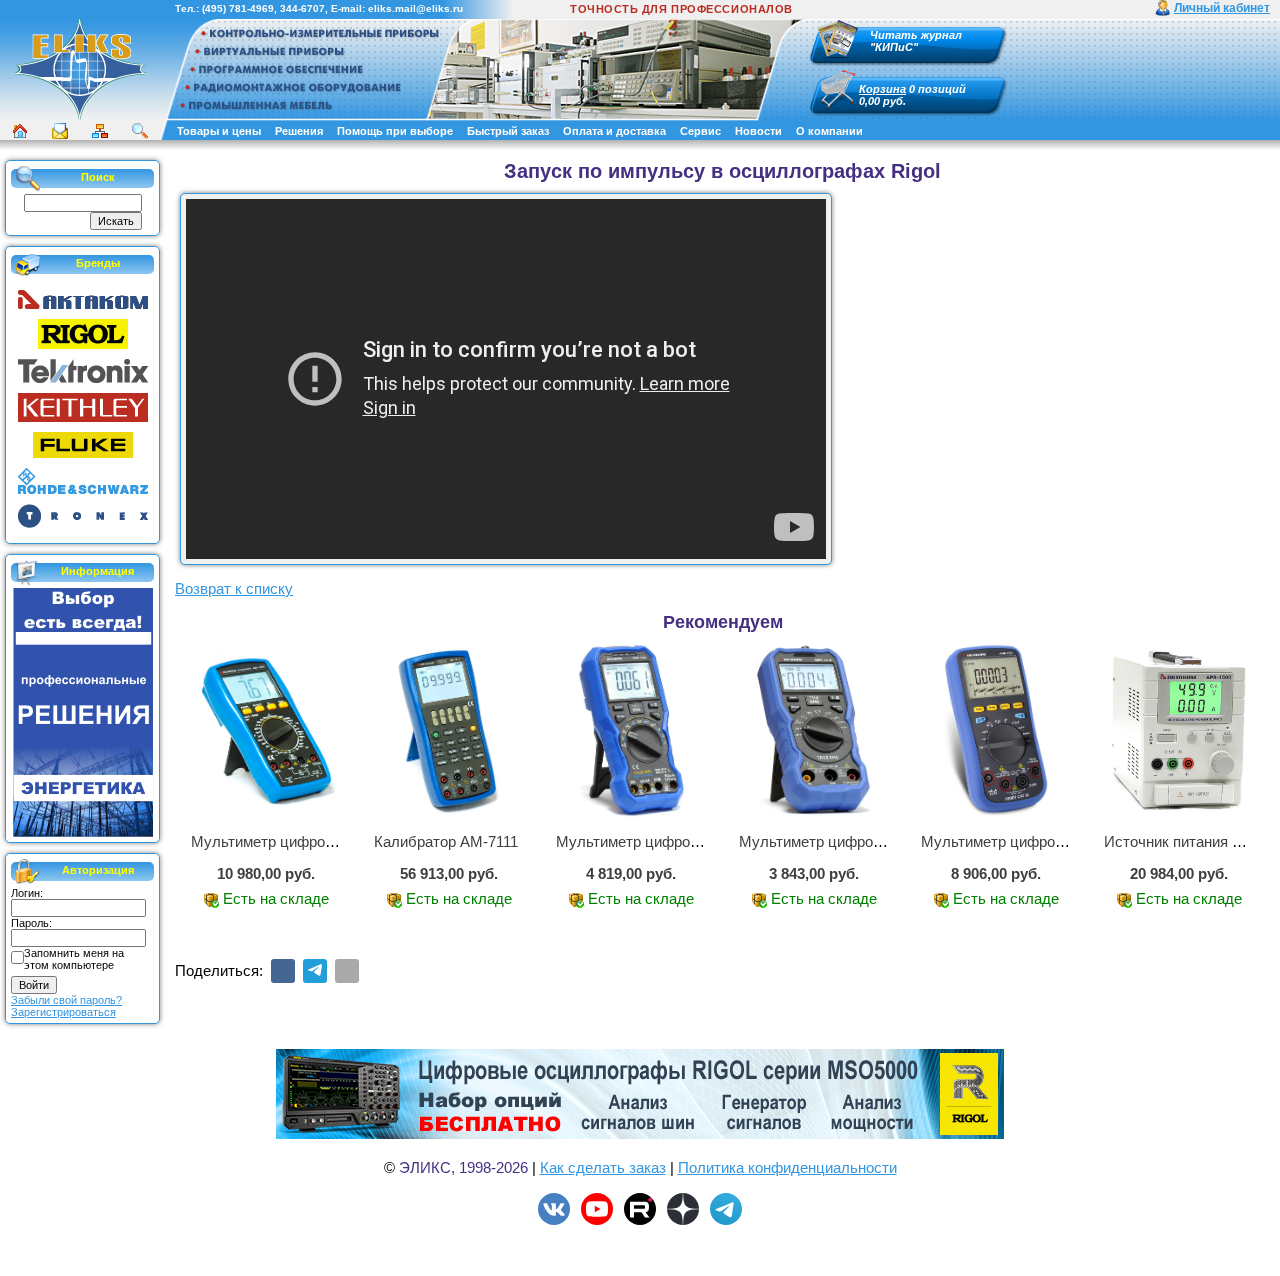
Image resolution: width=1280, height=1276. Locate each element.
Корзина (882, 89)
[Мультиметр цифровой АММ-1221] (996, 730)
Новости (758, 131)
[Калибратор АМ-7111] (449, 730)
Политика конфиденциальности (787, 1167)
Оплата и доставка (614, 131)
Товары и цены (219, 131)
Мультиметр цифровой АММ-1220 (673, 841)
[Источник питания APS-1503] (1179, 730)
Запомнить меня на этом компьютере (74, 959)
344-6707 (302, 8)
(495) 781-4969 (238, 8)
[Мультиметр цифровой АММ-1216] (814, 730)
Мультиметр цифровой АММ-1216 (856, 841)
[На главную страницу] (80, 69)
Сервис (700, 131)
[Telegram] (315, 971)
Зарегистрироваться (63, 1012)
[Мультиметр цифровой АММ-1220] (631, 730)
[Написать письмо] (60, 131)
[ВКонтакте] (283, 971)
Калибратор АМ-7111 (446, 841)
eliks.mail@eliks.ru (415, 8)
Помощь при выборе (395, 131)
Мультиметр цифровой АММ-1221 (1038, 841)
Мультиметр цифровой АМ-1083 (302, 841)
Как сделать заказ (603, 1167)
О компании (829, 131)
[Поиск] (140, 131)
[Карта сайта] (100, 131)
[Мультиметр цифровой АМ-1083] (266, 730)
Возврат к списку (234, 588)
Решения (299, 131)
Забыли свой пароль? (66, 1000)
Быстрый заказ (508, 131)
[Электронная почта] (347, 971)
